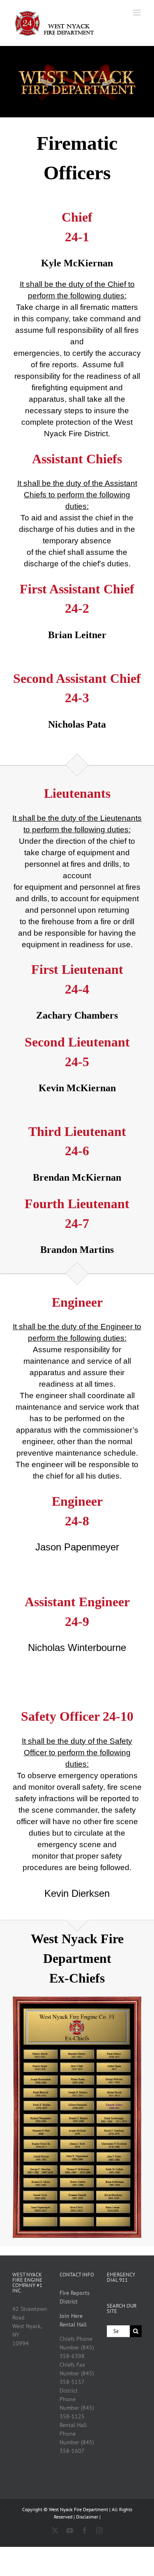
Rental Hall (73, 2324)
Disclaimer (87, 2517)
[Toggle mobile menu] (137, 13)
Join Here (71, 2316)
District (69, 2301)
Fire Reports (75, 2293)
